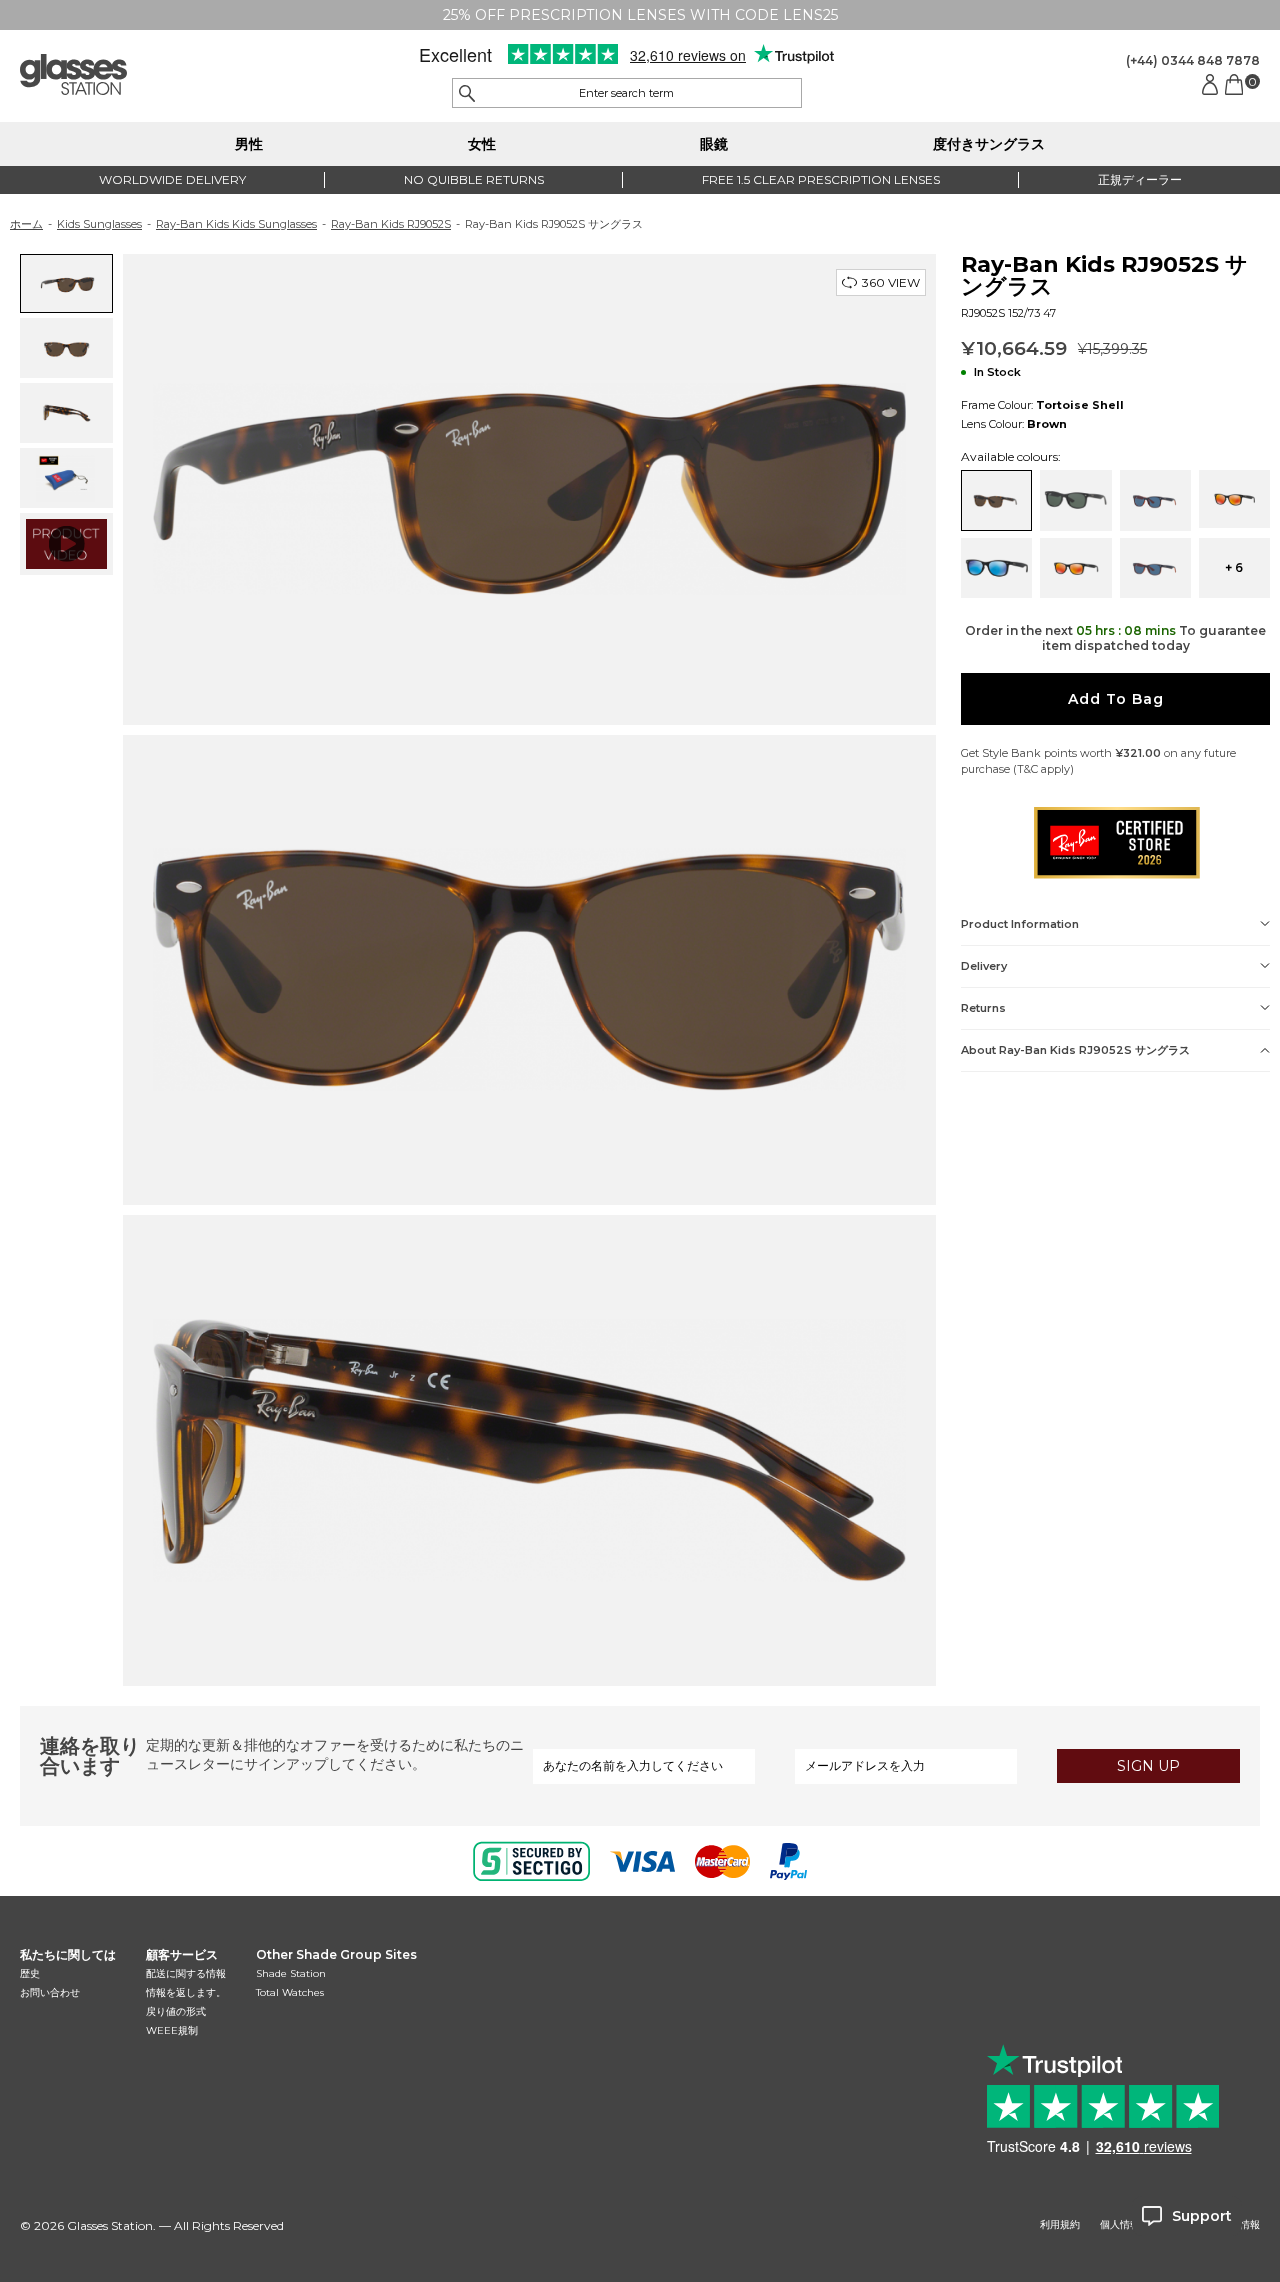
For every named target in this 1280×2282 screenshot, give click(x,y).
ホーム (26, 224)
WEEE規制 (172, 2030)
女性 (482, 144)
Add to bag (1116, 699)
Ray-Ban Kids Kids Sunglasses (236, 224)
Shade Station (291, 1973)
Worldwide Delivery (172, 179)
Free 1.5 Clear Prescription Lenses (821, 179)
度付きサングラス (989, 144)
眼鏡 (714, 144)
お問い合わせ (50, 1992)
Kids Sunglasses (99, 224)
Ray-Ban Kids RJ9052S (391, 224)
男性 (249, 144)
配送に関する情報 (186, 1973)
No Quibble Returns (474, 179)
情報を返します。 (186, 1992)
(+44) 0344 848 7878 (1193, 60)
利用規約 (1060, 2225)
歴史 (30, 1973)
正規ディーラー (1140, 179)
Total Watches (290, 1992)
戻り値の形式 (176, 2011)
